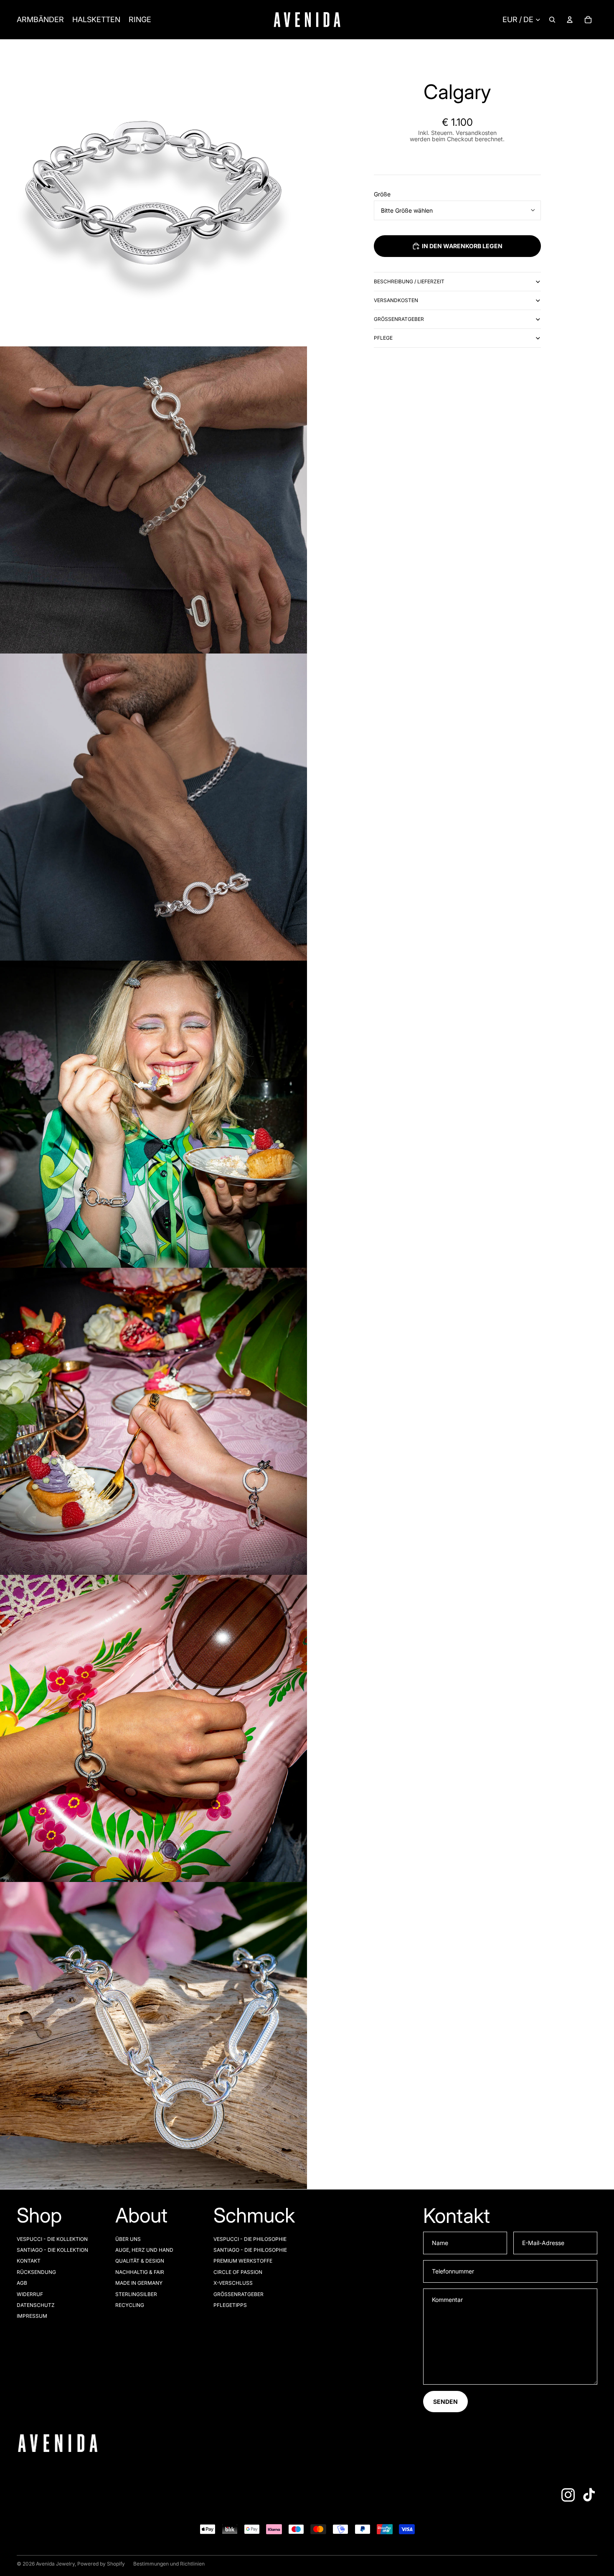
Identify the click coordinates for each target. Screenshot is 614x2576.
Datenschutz (36, 2305)
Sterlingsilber (136, 2294)
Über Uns (128, 2239)
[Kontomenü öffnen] (570, 20)
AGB (22, 2283)
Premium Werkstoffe (243, 2261)
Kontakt (29, 2261)
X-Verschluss (233, 2283)
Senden (445, 2402)
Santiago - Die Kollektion (52, 2250)
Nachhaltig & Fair (140, 2272)
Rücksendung (36, 2272)
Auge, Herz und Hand (144, 2250)
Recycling (130, 2305)
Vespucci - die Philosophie (250, 2239)
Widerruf (30, 2294)
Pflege (383, 338)
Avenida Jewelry (55, 2564)
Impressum (32, 2316)
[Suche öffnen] (552, 20)
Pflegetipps (230, 2305)
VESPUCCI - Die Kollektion (52, 2239)
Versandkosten (396, 300)
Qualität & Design (140, 2261)
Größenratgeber (399, 319)
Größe (382, 194)
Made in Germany (139, 2283)
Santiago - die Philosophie (250, 2250)
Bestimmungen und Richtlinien (169, 2564)
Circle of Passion (238, 2272)
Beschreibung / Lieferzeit (409, 281)
